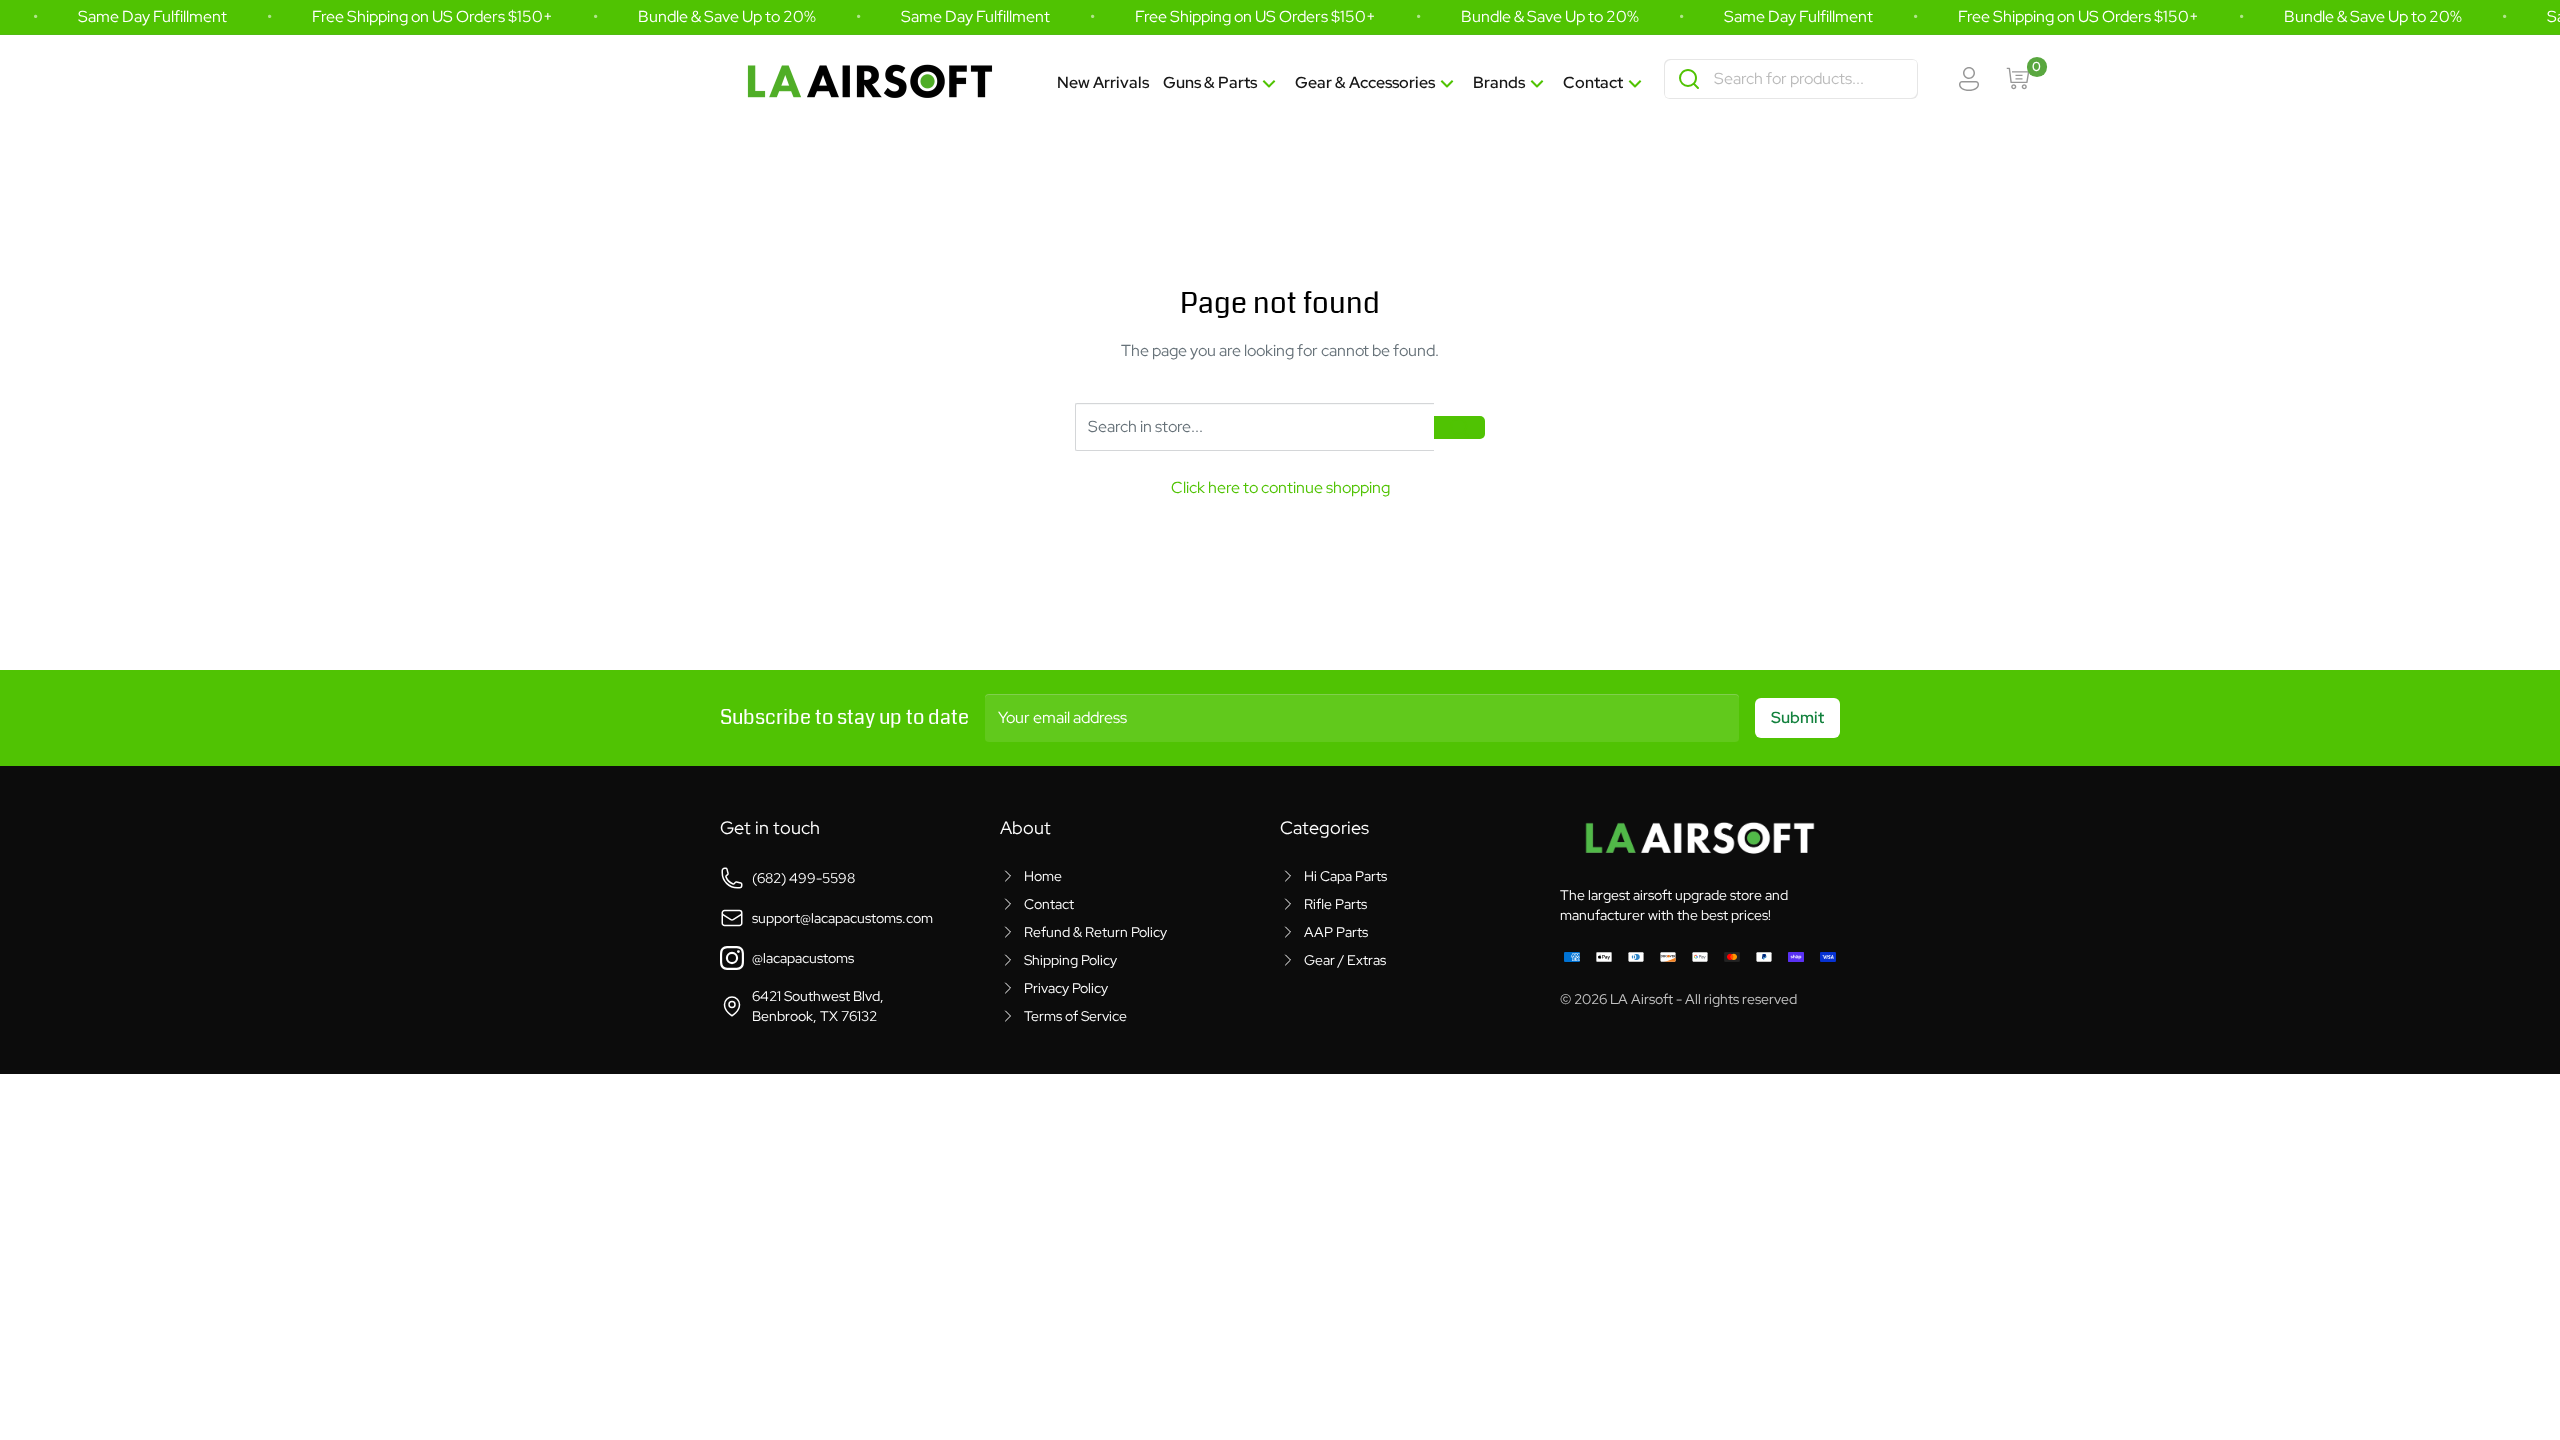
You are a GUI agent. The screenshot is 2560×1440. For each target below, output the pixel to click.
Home (1043, 876)
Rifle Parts (1335, 904)
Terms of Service (1075, 1016)
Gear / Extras (1345, 960)
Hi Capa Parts (1345, 876)
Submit (1797, 717)
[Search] (1689, 79)
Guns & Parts (1210, 82)
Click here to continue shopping (1280, 487)
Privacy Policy (1066, 988)
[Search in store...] (1459, 427)
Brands (1499, 82)
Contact (1593, 82)
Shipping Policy (1070, 960)
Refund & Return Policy (1095, 932)
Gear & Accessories (1365, 82)
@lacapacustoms (803, 958)
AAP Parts (1336, 932)
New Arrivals (1103, 82)
